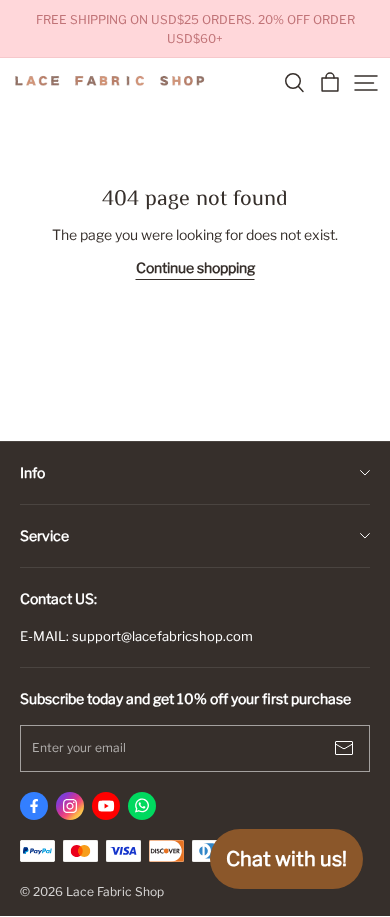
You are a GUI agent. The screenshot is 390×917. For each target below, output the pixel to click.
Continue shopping (195, 267)
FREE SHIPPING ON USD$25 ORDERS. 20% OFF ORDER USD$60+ (197, 29)
